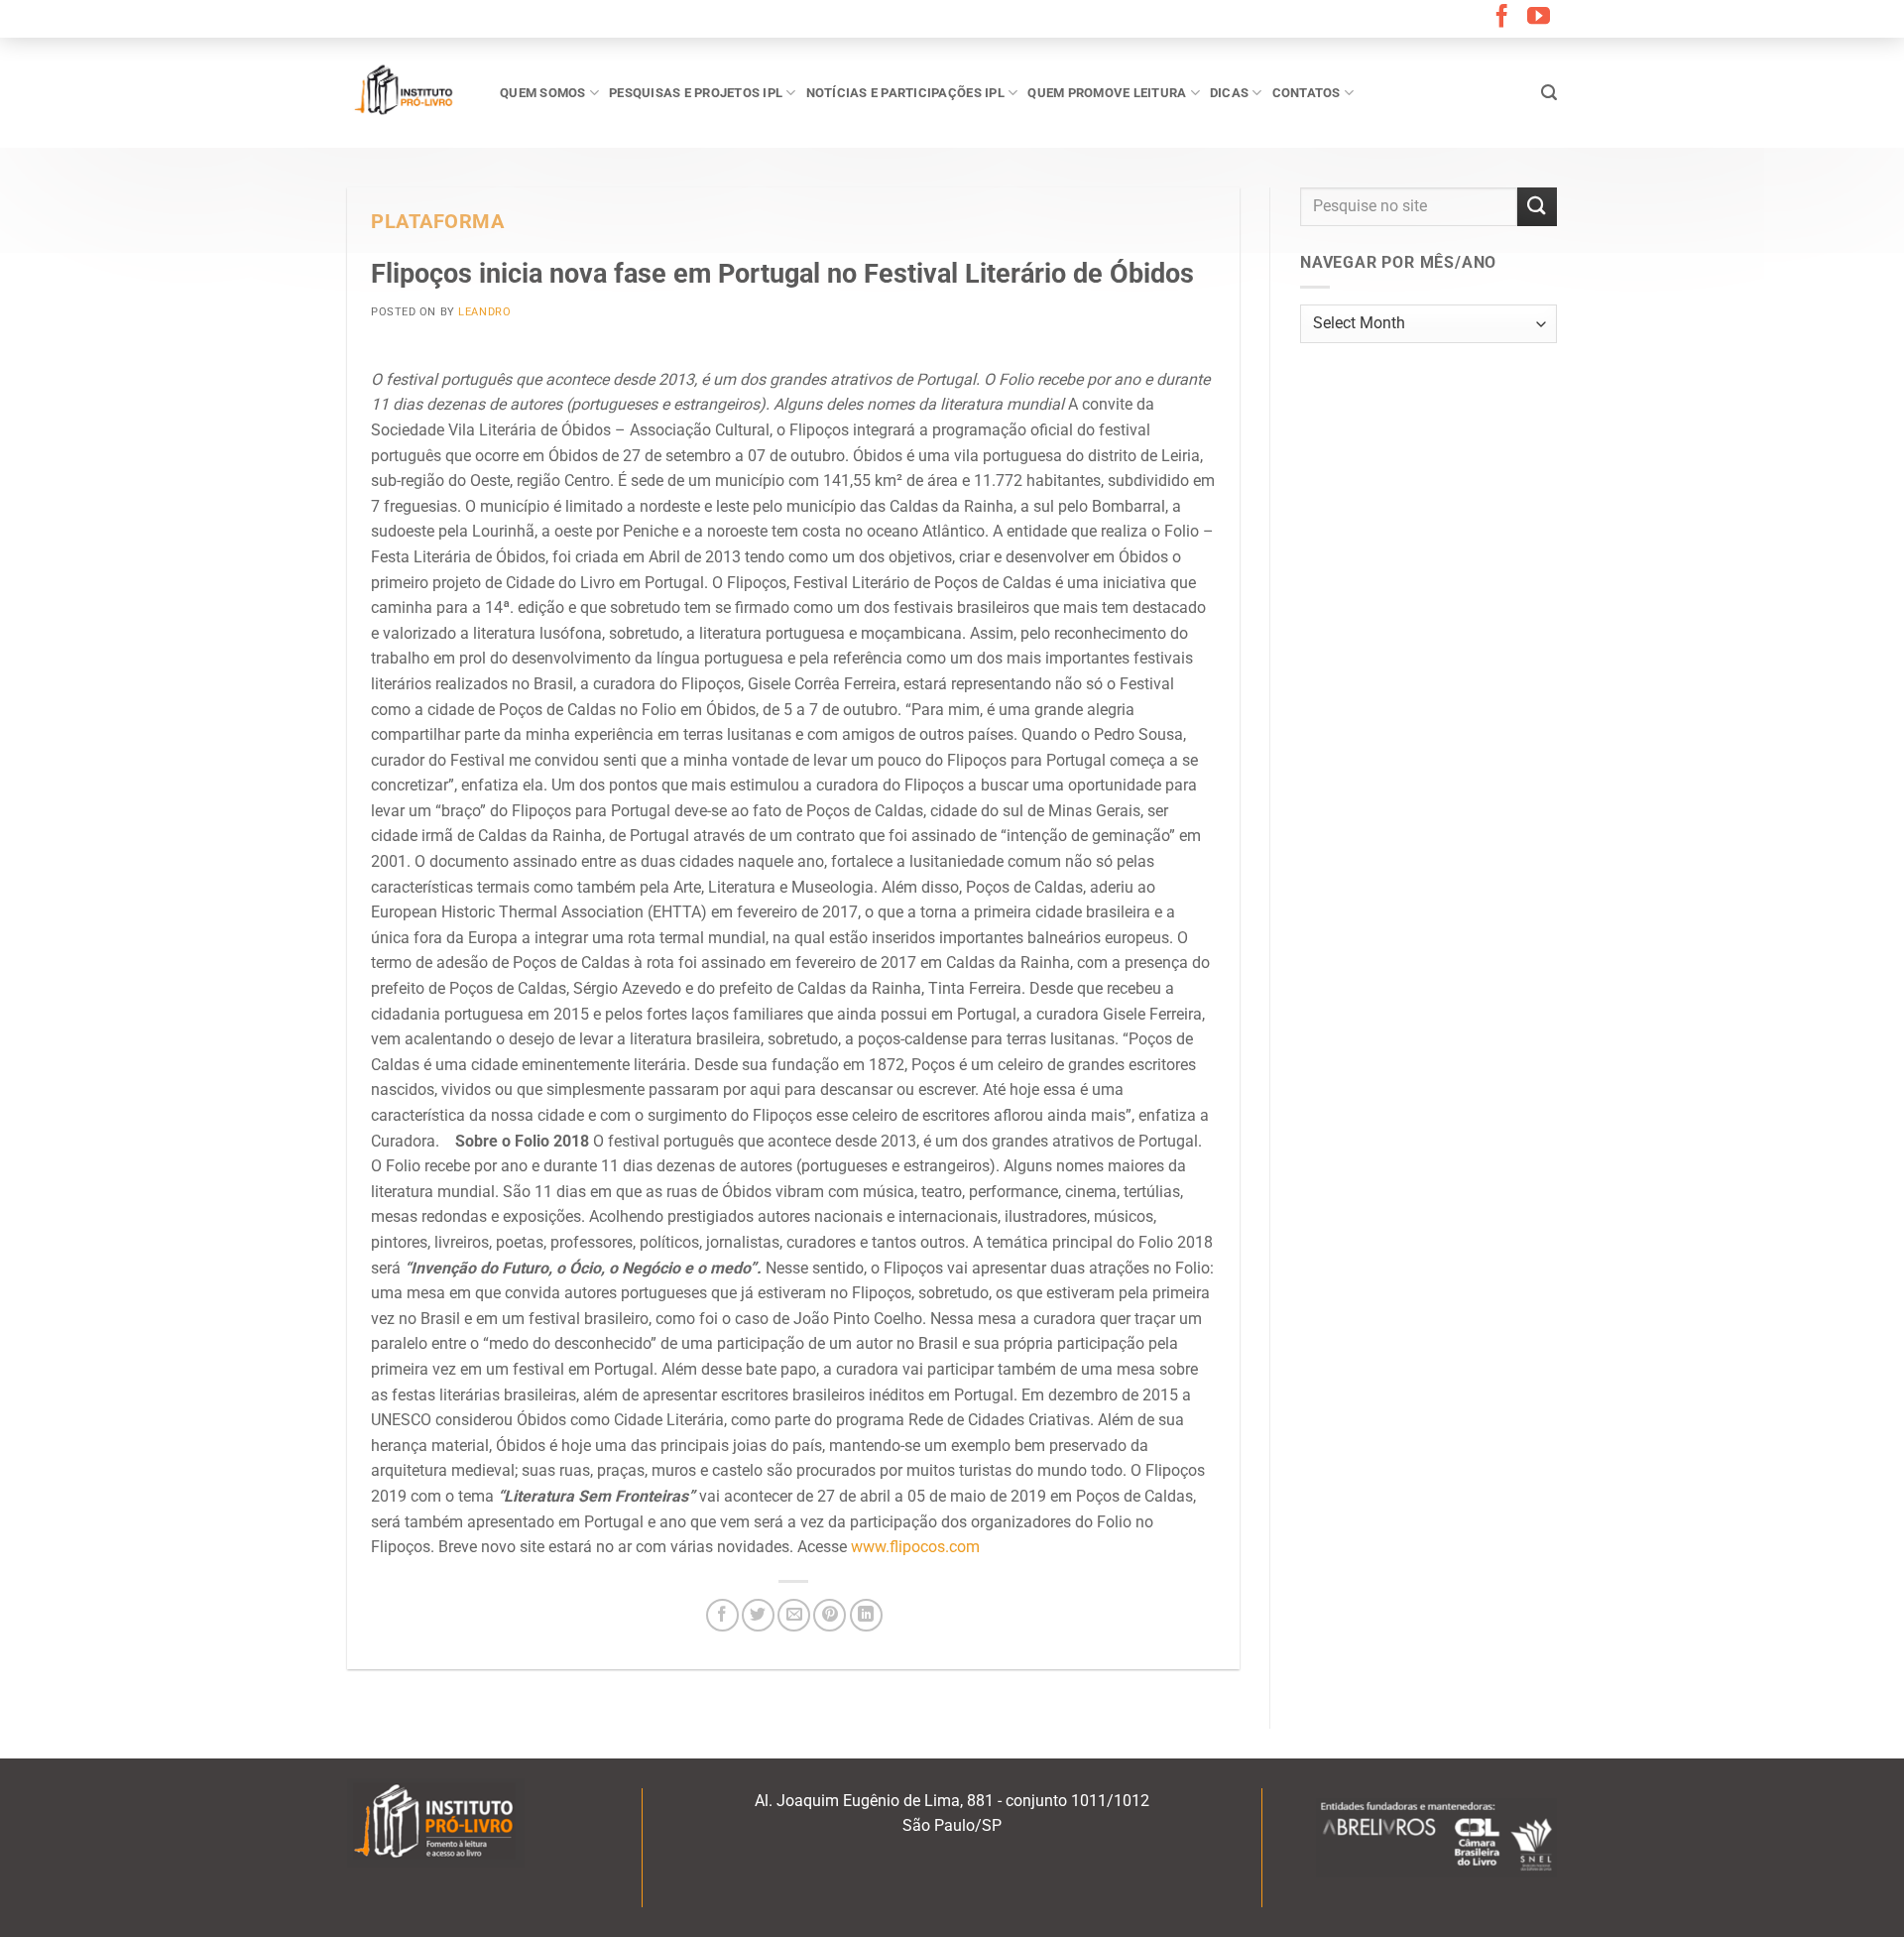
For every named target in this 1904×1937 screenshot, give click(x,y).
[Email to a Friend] (794, 1615)
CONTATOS (1307, 93)
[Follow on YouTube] (1539, 18)
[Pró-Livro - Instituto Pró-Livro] (409, 92)
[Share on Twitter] (758, 1615)
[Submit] (1537, 207)
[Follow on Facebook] (1502, 18)
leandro (484, 312)
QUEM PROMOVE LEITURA (1107, 93)
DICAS (1229, 93)
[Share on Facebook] (722, 1615)
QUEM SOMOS (543, 93)
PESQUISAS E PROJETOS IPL (696, 93)
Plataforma (438, 222)
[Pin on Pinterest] (830, 1615)
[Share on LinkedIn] (866, 1615)
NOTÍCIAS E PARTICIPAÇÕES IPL (905, 93)
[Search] (1549, 93)
